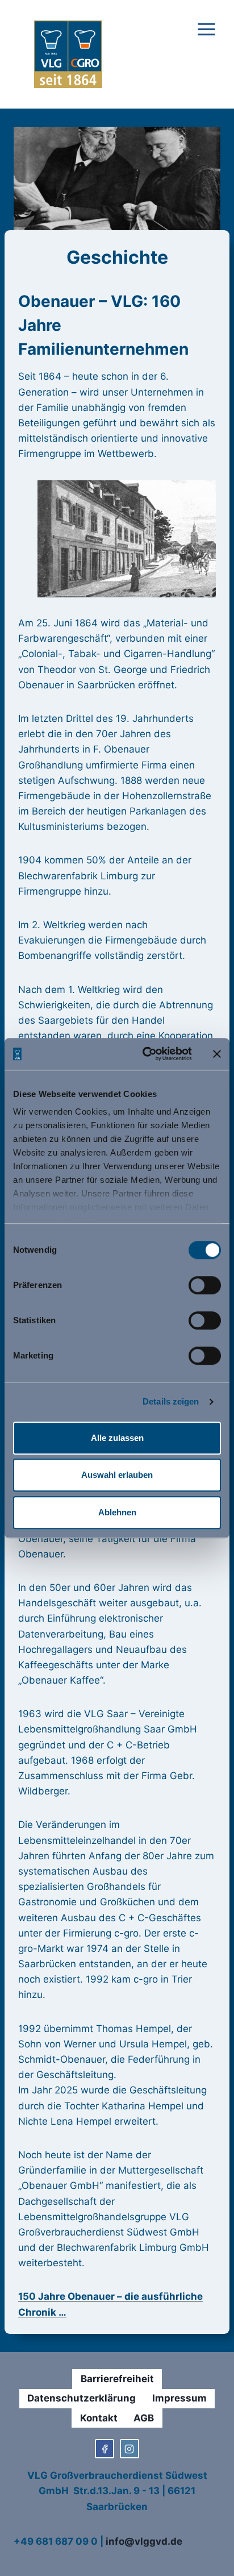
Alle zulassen (117, 1438)
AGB (144, 2418)
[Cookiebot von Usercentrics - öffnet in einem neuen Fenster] (145, 1054)
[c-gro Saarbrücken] (105, 2449)
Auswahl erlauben (117, 1475)
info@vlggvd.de (144, 2541)
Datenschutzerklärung (82, 2398)
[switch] (205, 1285)
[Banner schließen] (217, 1054)
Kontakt (99, 2418)
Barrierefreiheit (117, 2379)
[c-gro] (129, 2449)
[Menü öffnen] (206, 55)
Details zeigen (171, 1401)
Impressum (179, 2398)
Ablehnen (117, 1512)
